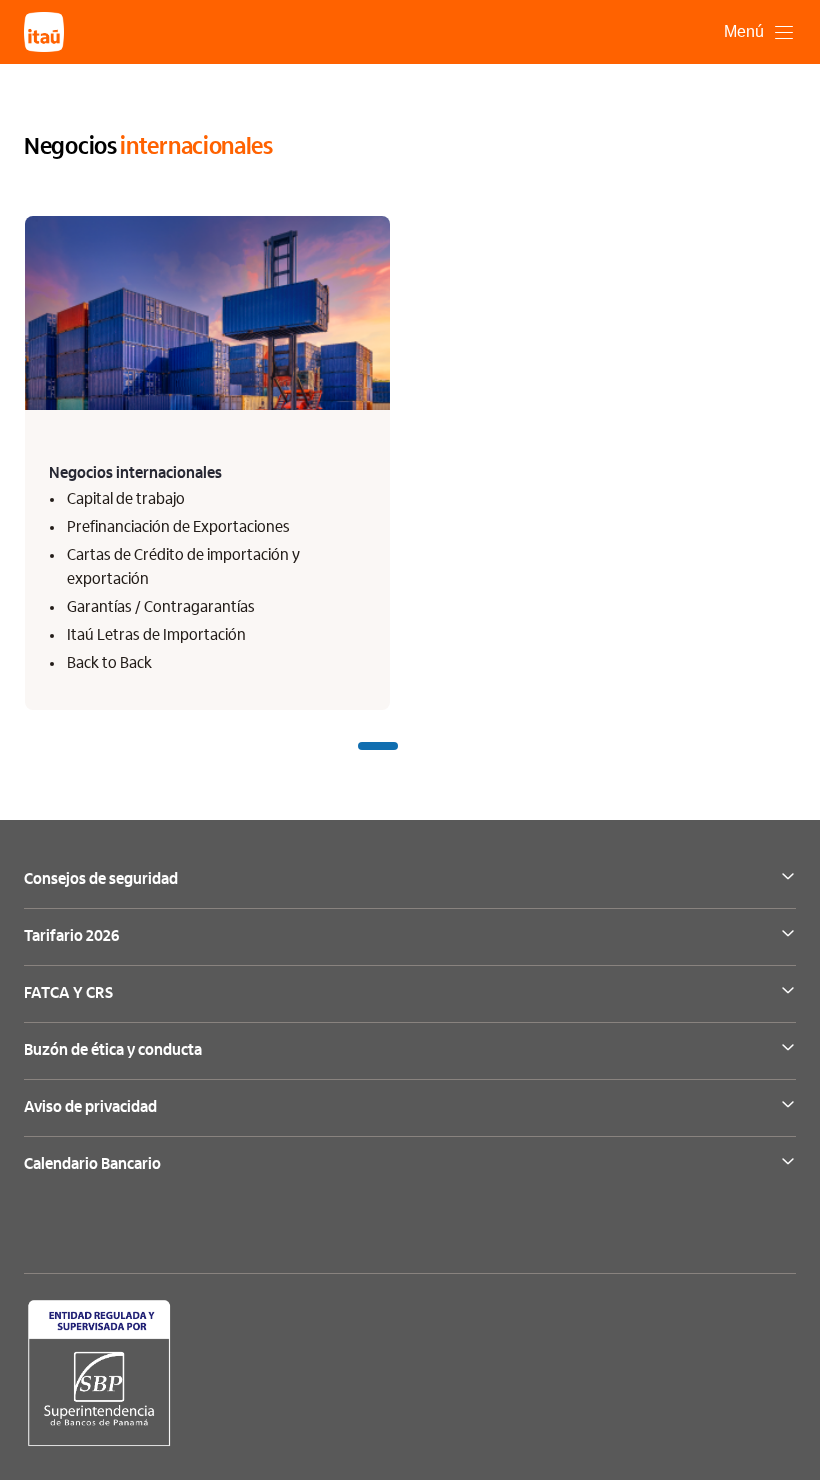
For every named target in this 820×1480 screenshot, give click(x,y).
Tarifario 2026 (71, 937)
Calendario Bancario (92, 1165)
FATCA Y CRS (68, 994)
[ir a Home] (44, 32)
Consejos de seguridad (101, 880)
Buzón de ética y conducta (113, 1051)
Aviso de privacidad (90, 1108)
